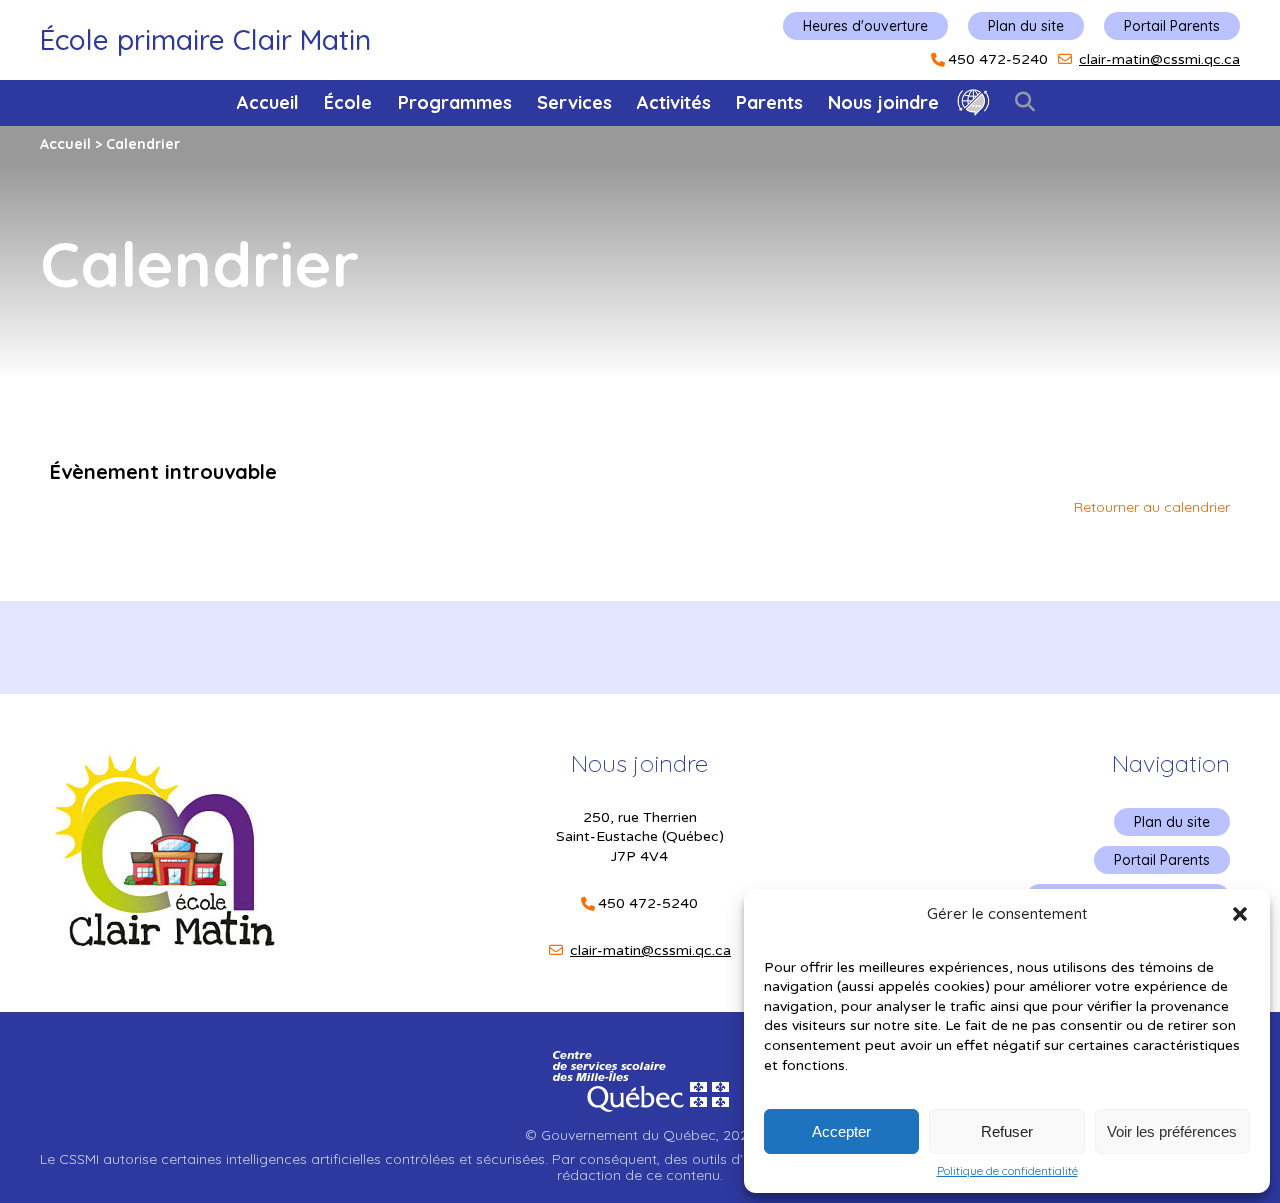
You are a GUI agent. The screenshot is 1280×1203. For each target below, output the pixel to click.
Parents (769, 102)
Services (574, 102)
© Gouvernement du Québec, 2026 (640, 1135)
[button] (1240, 914)
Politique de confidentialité (1007, 1171)
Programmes (455, 102)
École (348, 102)
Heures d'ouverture (865, 26)
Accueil (268, 102)
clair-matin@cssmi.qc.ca (1159, 59)
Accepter (841, 1131)
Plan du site (1026, 26)
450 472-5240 (998, 60)
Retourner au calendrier (1152, 507)
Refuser (1007, 1131)
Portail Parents (1172, 26)
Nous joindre (883, 102)
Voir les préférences (1172, 1131)
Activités (674, 102)
